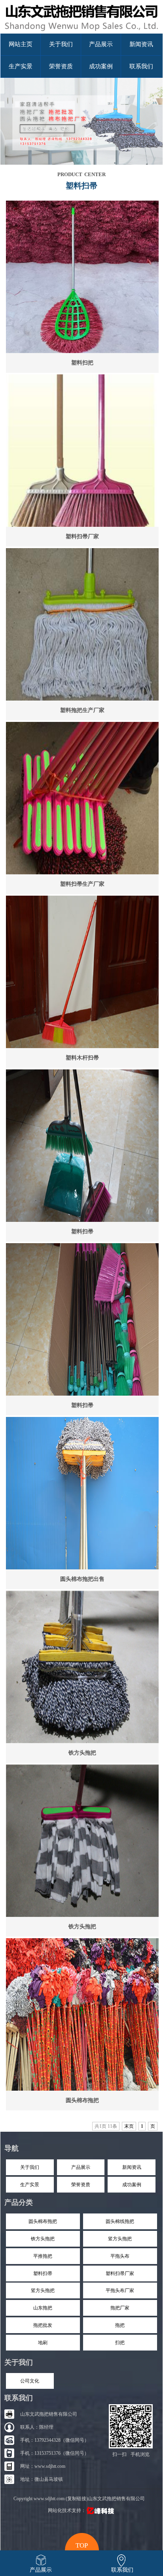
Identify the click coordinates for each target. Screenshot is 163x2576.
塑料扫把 (82, 363)
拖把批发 (43, 2325)
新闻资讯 (141, 44)
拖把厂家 (120, 2308)
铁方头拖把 (82, 1753)
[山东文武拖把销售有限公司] (81, 32)
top (82, 2544)
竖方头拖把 (120, 2239)
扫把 (120, 2343)
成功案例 (101, 66)
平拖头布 (120, 2256)
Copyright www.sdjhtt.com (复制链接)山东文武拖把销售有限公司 (79, 2499)
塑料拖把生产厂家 (82, 710)
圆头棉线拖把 (120, 2221)
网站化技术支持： (67, 2510)
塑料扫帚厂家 (82, 536)
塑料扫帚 (82, 1232)
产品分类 (19, 2202)
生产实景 (21, 66)
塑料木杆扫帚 (82, 1058)
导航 (11, 2148)
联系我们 (141, 66)
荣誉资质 (61, 66)
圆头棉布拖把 (82, 2100)
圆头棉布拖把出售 (82, 1579)
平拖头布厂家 (120, 2290)
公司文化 (30, 2381)
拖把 (120, 2325)
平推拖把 (43, 2256)
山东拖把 (43, 2308)
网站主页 (21, 44)
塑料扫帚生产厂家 (82, 884)
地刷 (43, 2343)
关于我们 (61, 44)
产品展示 (101, 44)
